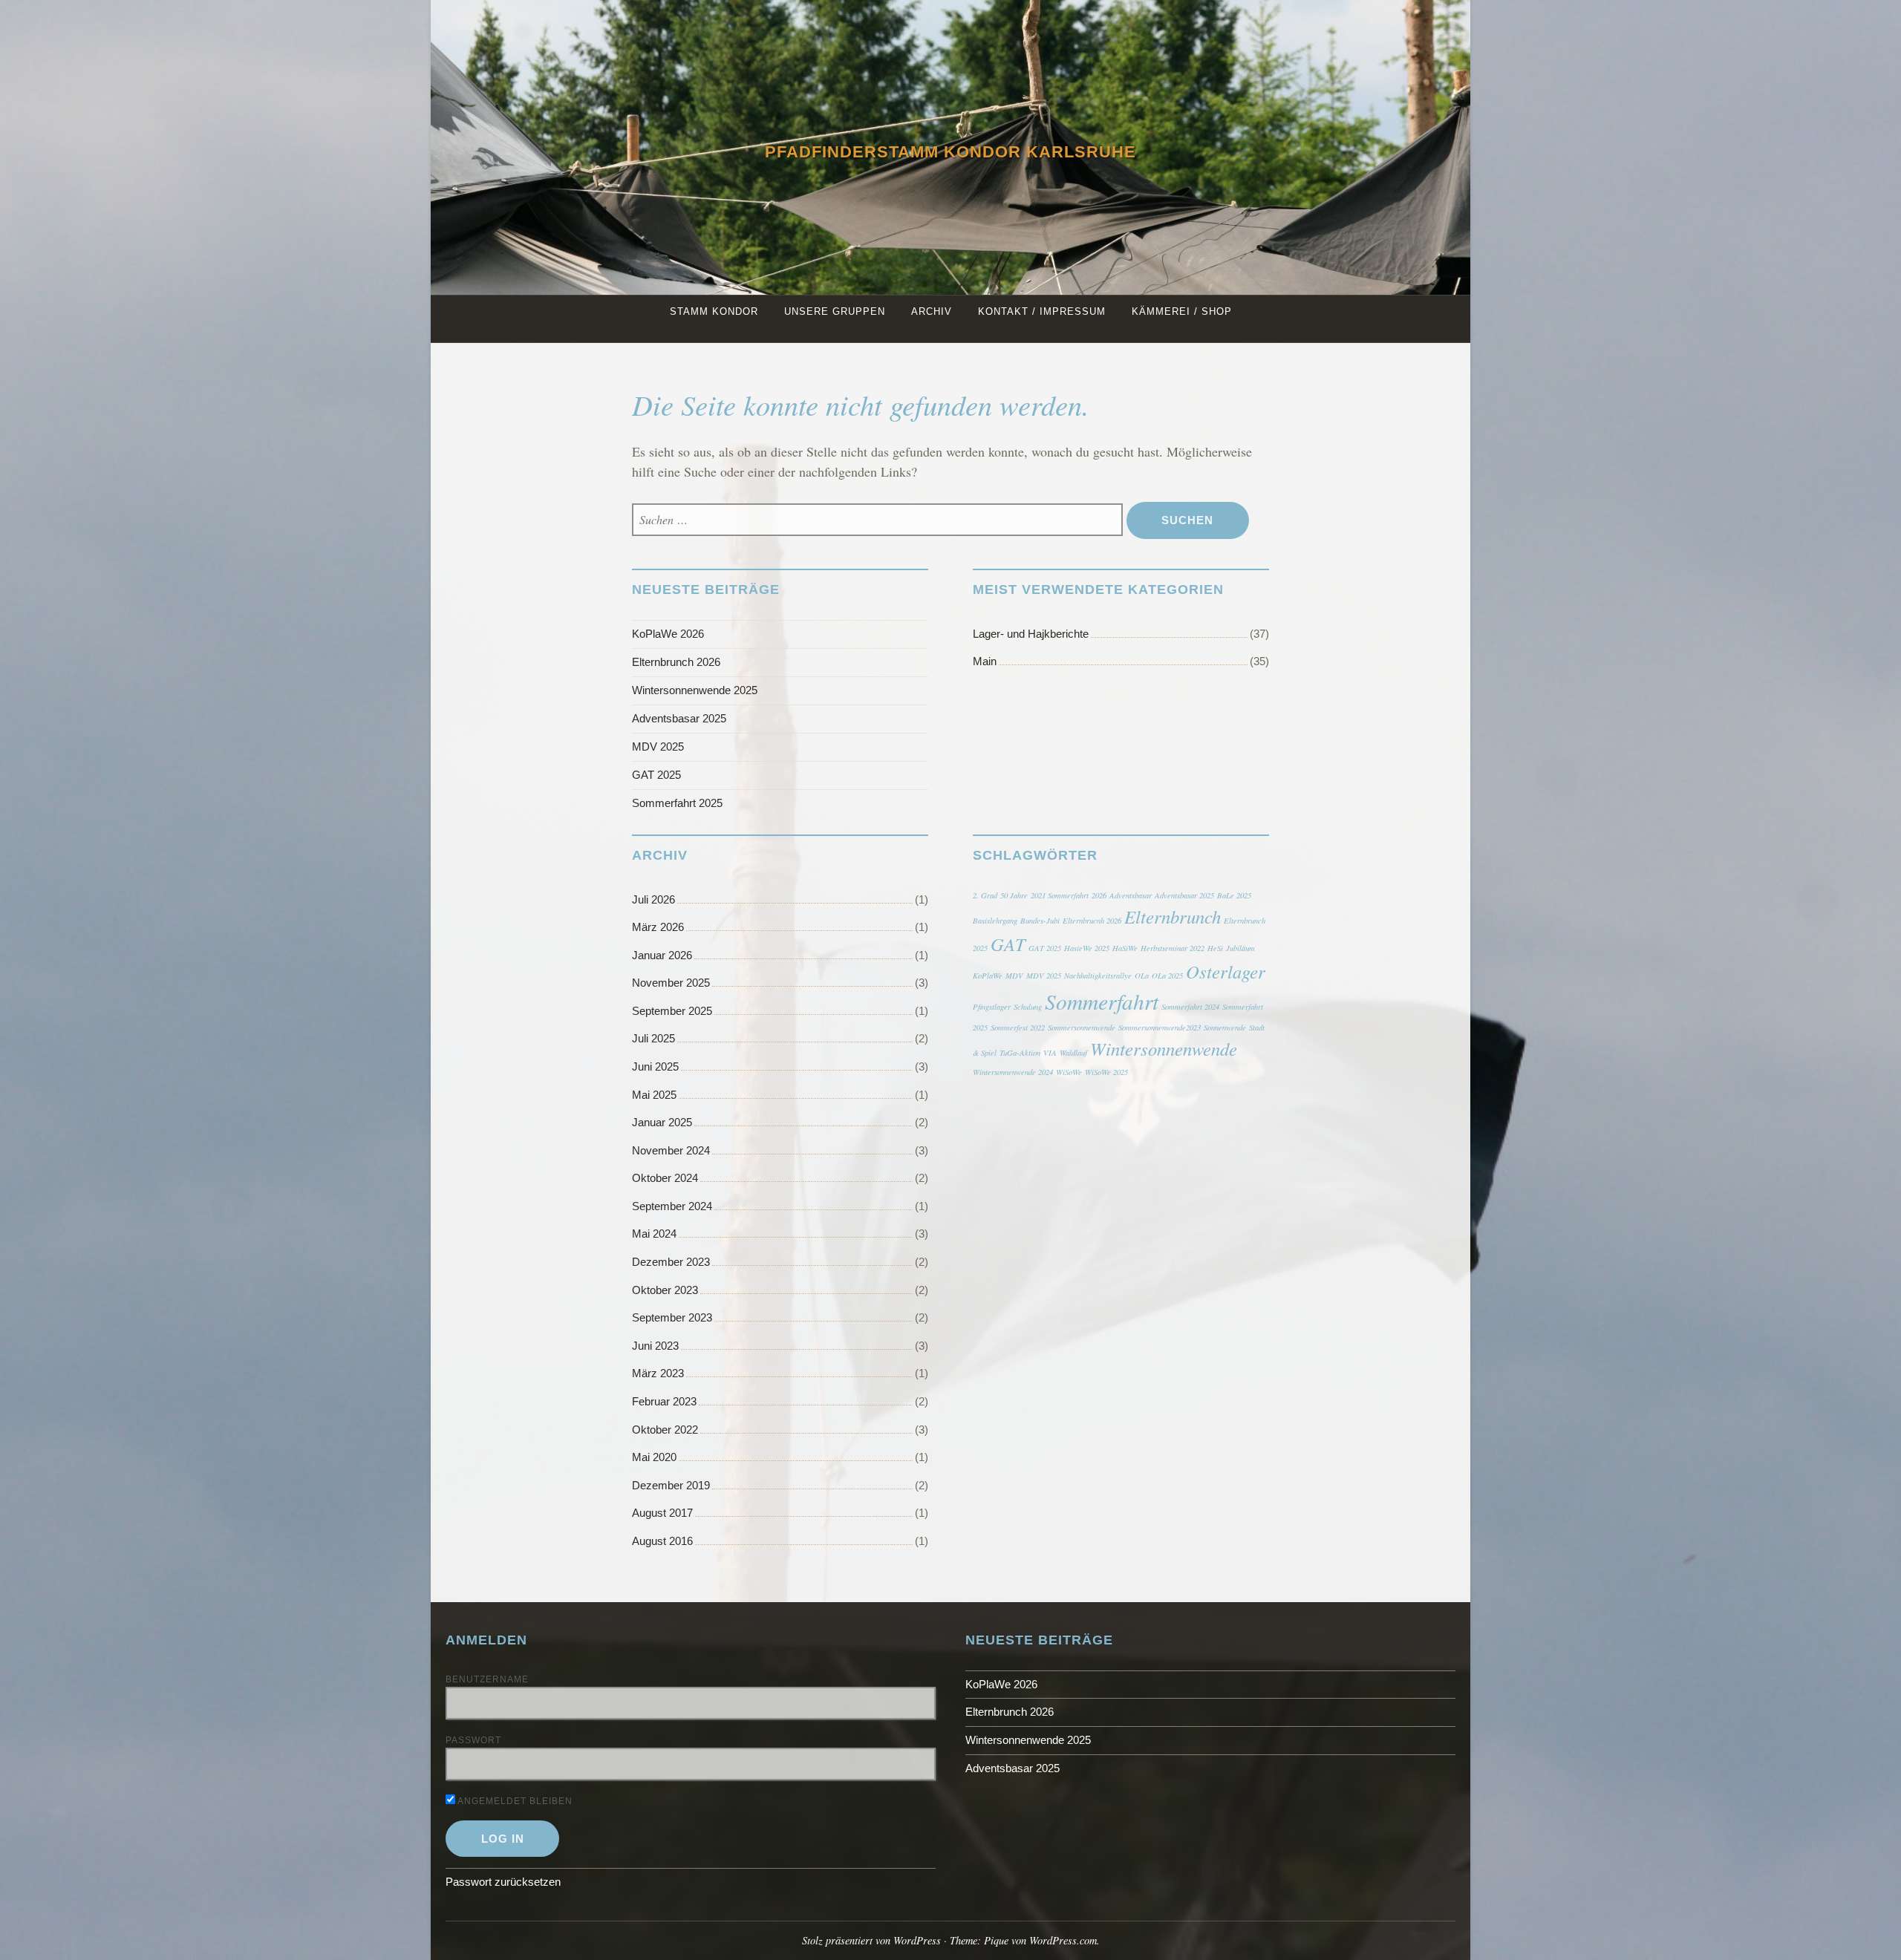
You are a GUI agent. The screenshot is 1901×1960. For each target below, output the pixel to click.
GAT (1008, 944)
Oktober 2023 (665, 1290)
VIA (1050, 1053)
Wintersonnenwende (1164, 1049)
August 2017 (662, 1513)
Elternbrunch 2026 (676, 662)
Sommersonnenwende (1082, 1028)
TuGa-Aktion (1020, 1053)
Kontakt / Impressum (1042, 311)
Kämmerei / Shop (1182, 311)
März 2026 (658, 927)
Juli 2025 (653, 1038)
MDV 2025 (658, 747)
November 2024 (671, 1150)
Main (985, 661)
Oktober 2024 (665, 1178)
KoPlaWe (988, 976)
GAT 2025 (656, 775)
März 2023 (658, 1373)
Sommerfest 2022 (1018, 1028)
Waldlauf (1073, 1053)
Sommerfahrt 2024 (1190, 1007)
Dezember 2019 (671, 1485)
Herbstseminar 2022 (1173, 948)
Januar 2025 (662, 1122)
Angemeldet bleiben (514, 1801)
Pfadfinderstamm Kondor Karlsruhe (950, 152)
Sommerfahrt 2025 (677, 803)
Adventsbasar (1131, 895)
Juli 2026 (653, 899)
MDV (1014, 976)
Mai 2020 (654, 1457)
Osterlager (1226, 971)
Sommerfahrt (1102, 1001)
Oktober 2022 (665, 1430)
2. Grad (985, 895)
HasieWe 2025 (1087, 948)
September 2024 (672, 1206)
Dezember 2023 (671, 1262)
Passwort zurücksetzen (503, 1882)
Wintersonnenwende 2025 (695, 690)
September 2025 (672, 1011)
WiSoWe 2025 (1106, 1072)
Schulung (1028, 1007)
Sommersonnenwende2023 (1160, 1028)
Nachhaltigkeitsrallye (1098, 976)
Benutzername (487, 1679)
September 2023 (672, 1317)
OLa (1142, 976)
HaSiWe (1125, 948)
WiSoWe (1069, 1072)
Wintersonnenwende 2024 (1013, 1072)
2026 (1099, 895)
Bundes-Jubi (1040, 921)
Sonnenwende (1225, 1028)
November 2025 (671, 983)
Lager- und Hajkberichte (1031, 634)
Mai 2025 (654, 1095)
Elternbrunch (1173, 917)
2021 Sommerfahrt (1060, 895)
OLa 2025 (1167, 976)
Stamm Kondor (714, 311)
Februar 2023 (664, 1401)
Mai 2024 (654, 1234)
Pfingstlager (992, 1007)
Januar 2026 (662, 955)
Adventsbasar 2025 (679, 718)
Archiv (932, 311)
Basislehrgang (995, 921)
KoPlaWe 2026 (668, 634)
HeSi (1215, 948)
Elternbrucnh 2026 (1092, 921)
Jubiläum (1240, 948)
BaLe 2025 (1234, 895)
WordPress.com (1063, 1940)
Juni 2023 (655, 1346)
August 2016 (662, 1541)
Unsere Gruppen (835, 311)
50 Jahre (1014, 895)
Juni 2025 (655, 1066)
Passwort (473, 1740)
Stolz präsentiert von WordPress (871, 1940)
